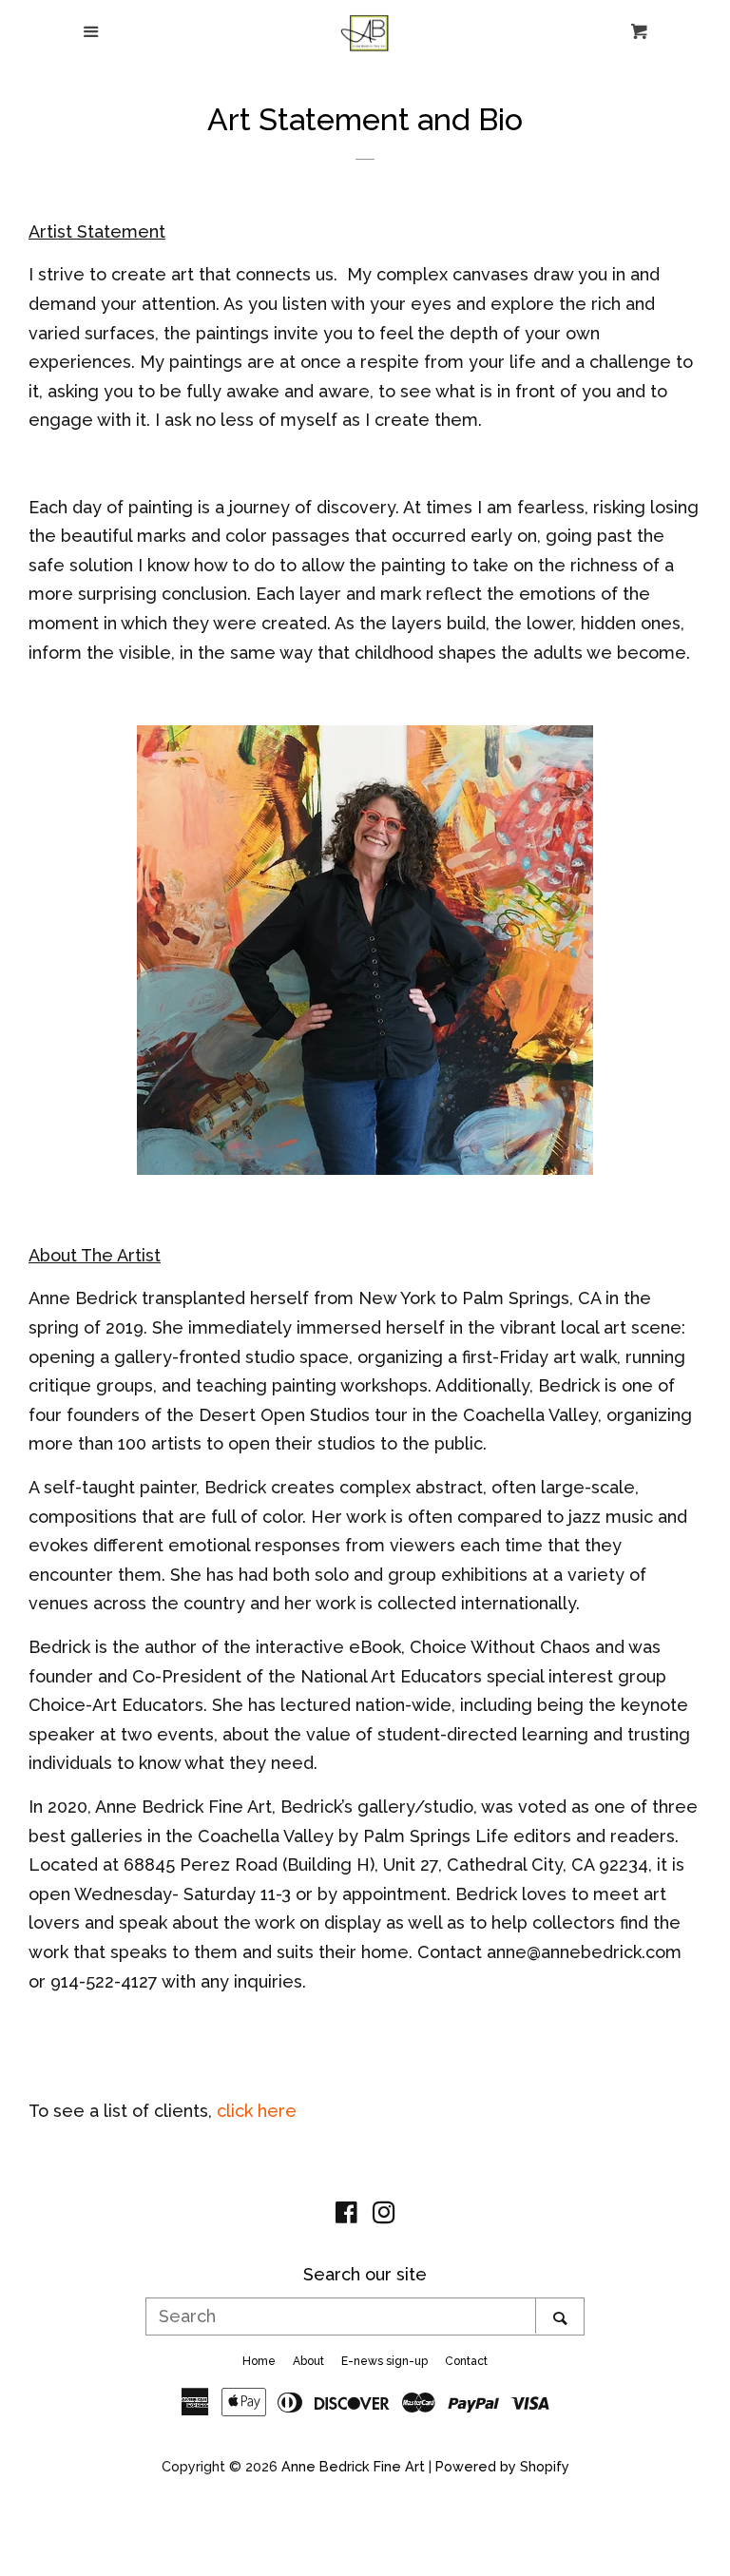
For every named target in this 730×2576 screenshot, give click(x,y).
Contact (466, 2361)
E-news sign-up (384, 2361)
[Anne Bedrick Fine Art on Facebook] (346, 2215)
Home (259, 2361)
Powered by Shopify (502, 2466)
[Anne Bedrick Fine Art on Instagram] (384, 2215)
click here (257, 2111)
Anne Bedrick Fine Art (353, 2466)
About (308, 2361)
